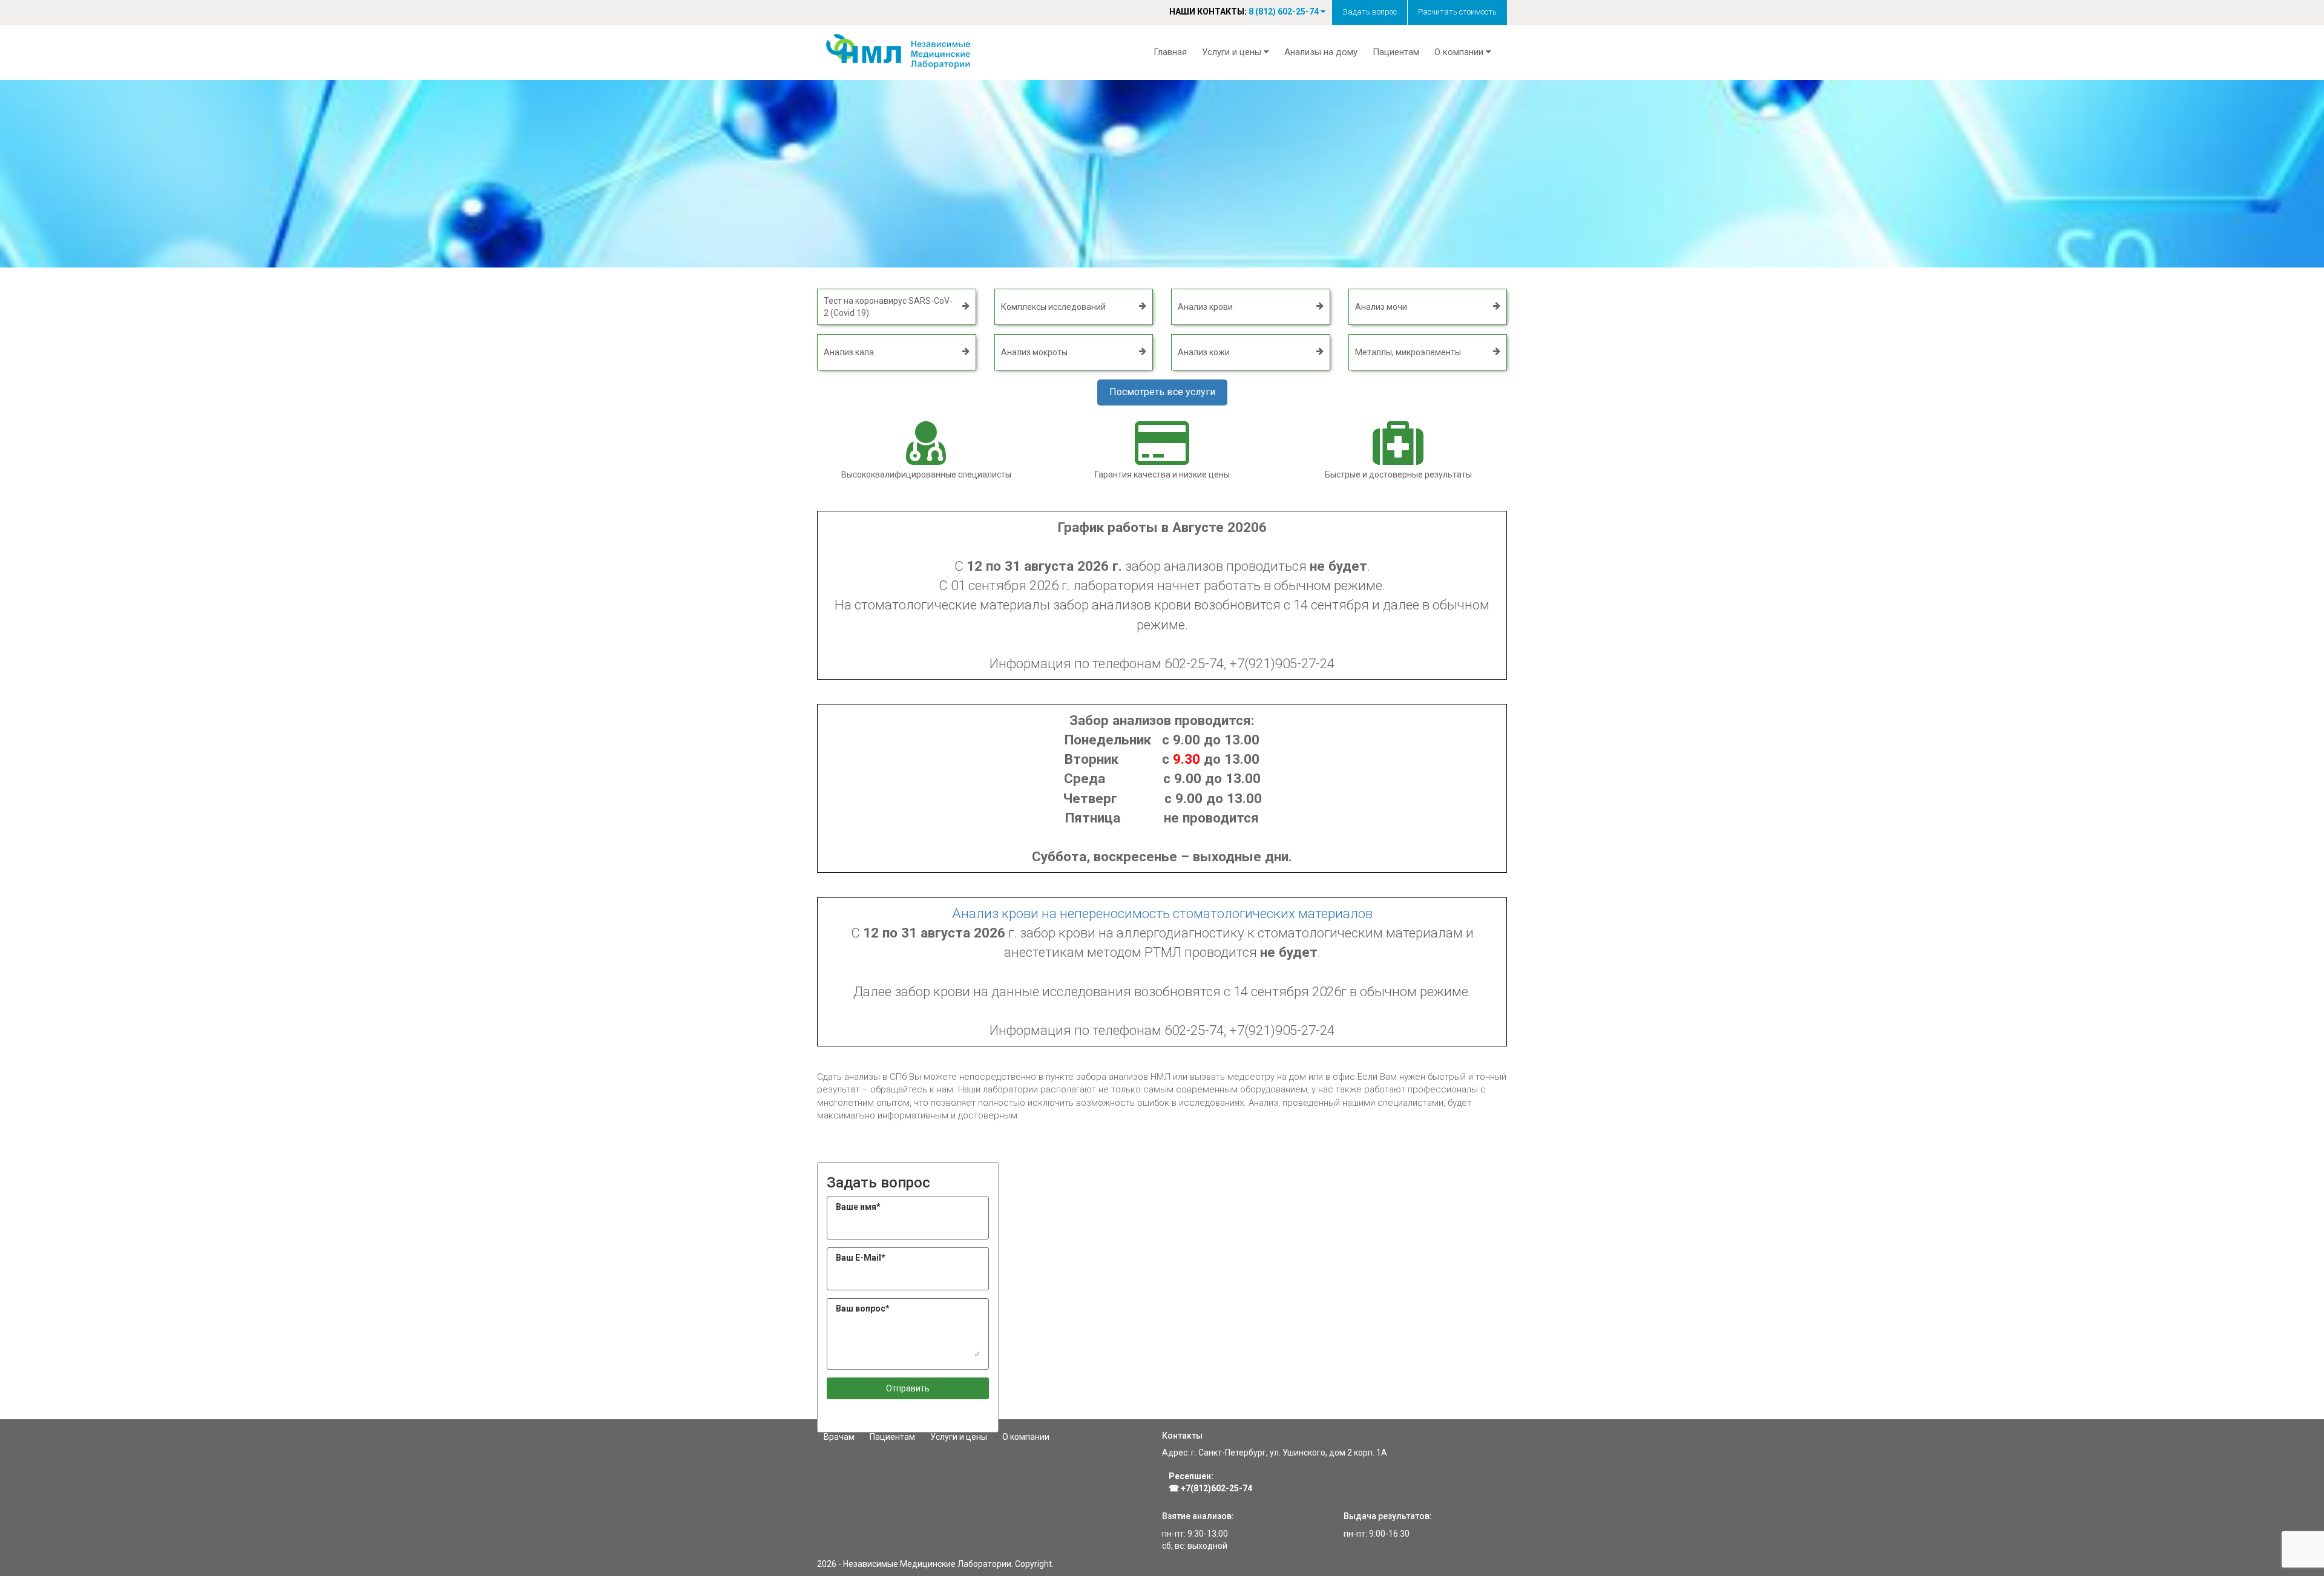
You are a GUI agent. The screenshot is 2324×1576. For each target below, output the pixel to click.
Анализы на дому (1321, 52)
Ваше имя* (858, 1207)
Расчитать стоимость (1457, 12)
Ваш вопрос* (863, 1308)
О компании (1026, 1437)
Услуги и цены (959, 1437)
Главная (1170, 52)
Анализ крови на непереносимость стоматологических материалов (1162, 913)
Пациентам (1396, 52)
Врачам (839, 1437)
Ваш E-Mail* (861, 1258)
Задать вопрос (1370, 12)
